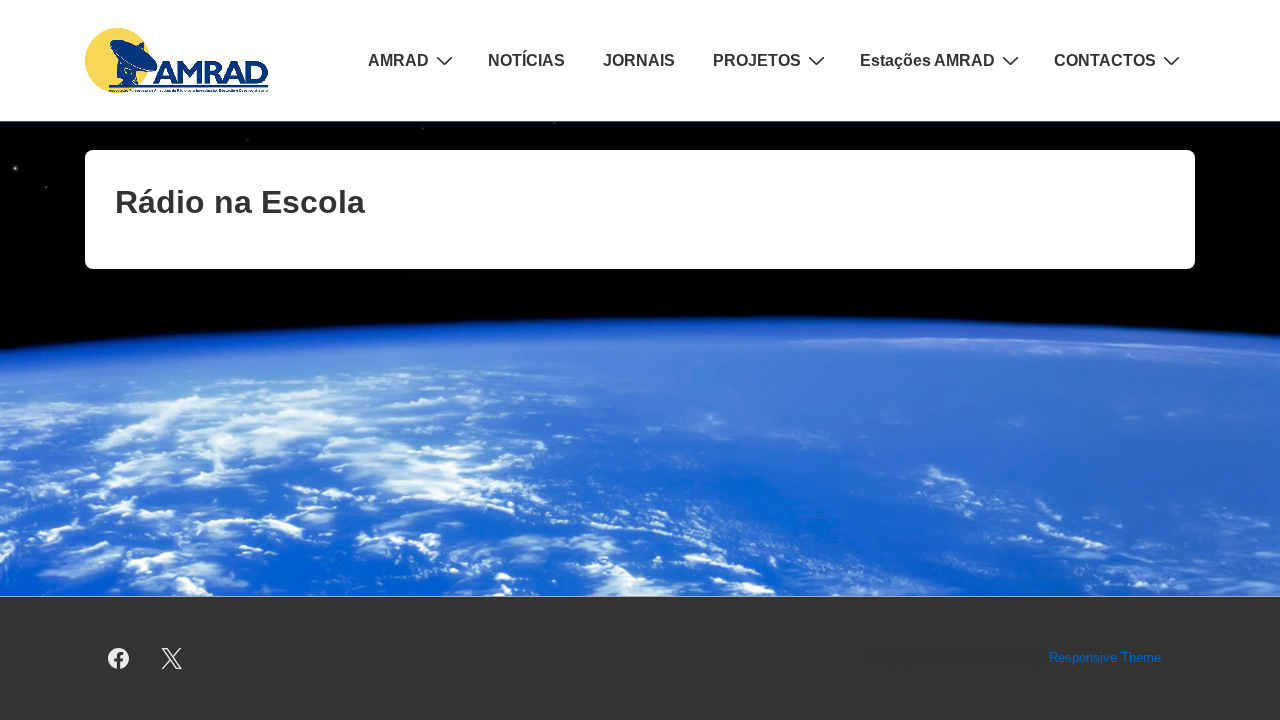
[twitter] (172, 659)
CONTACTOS (1105, 60)
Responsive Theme (1105, 657)
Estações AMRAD (927, 60)
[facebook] (119, 659)
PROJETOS (757, 60)
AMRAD (398, 60)
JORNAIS (639, 60)
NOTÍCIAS (526, 60)
